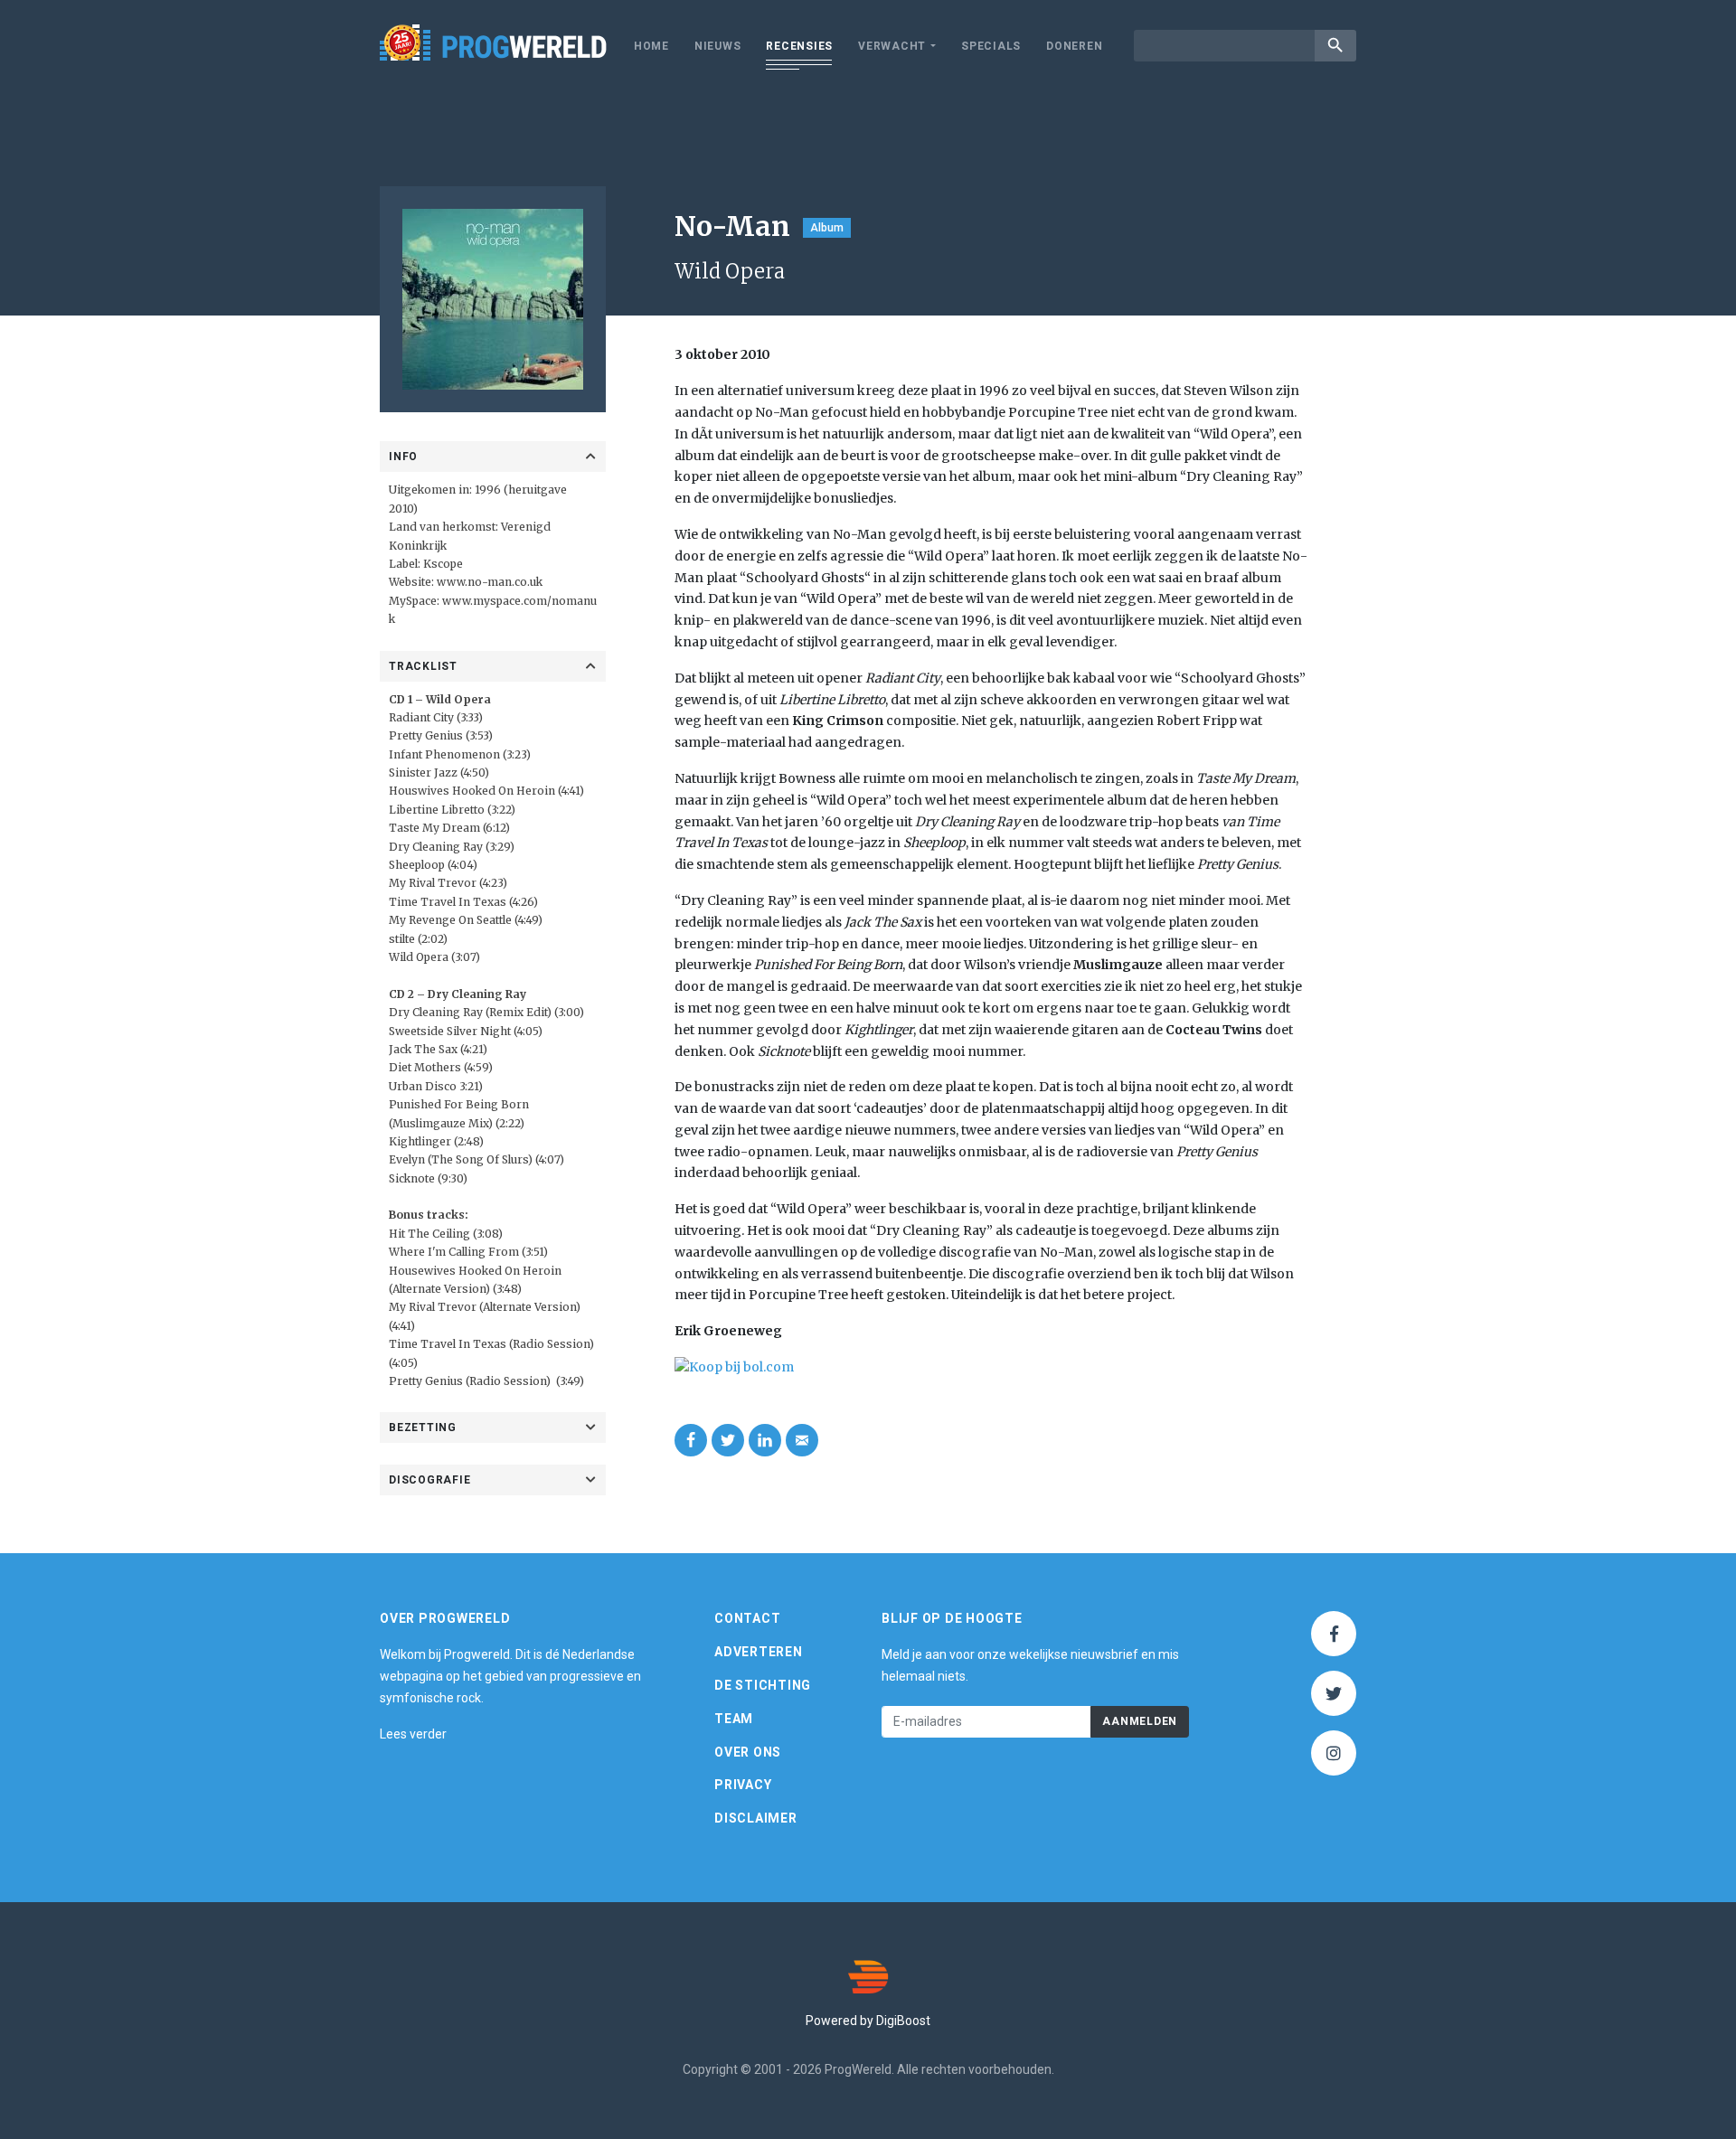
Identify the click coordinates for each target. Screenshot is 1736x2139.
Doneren (1074, 46)
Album (827, 228)
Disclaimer (756, 1818)
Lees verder (413, 1734)
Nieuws (718, 46)
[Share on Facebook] (691, 1440)
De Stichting (763, 1685)
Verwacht (892, 46)
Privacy (743, 1785)
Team (734, 1719)
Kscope (443, 564)
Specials (991, 46)
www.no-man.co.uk (490, 582)
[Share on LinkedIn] (765, 1440)
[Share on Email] (802, 1440)
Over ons (748, 1752)
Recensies (799, 46)
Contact (747, 1618)
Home (651, 46)
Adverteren (759, 1652)
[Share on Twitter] (728, 1440)
